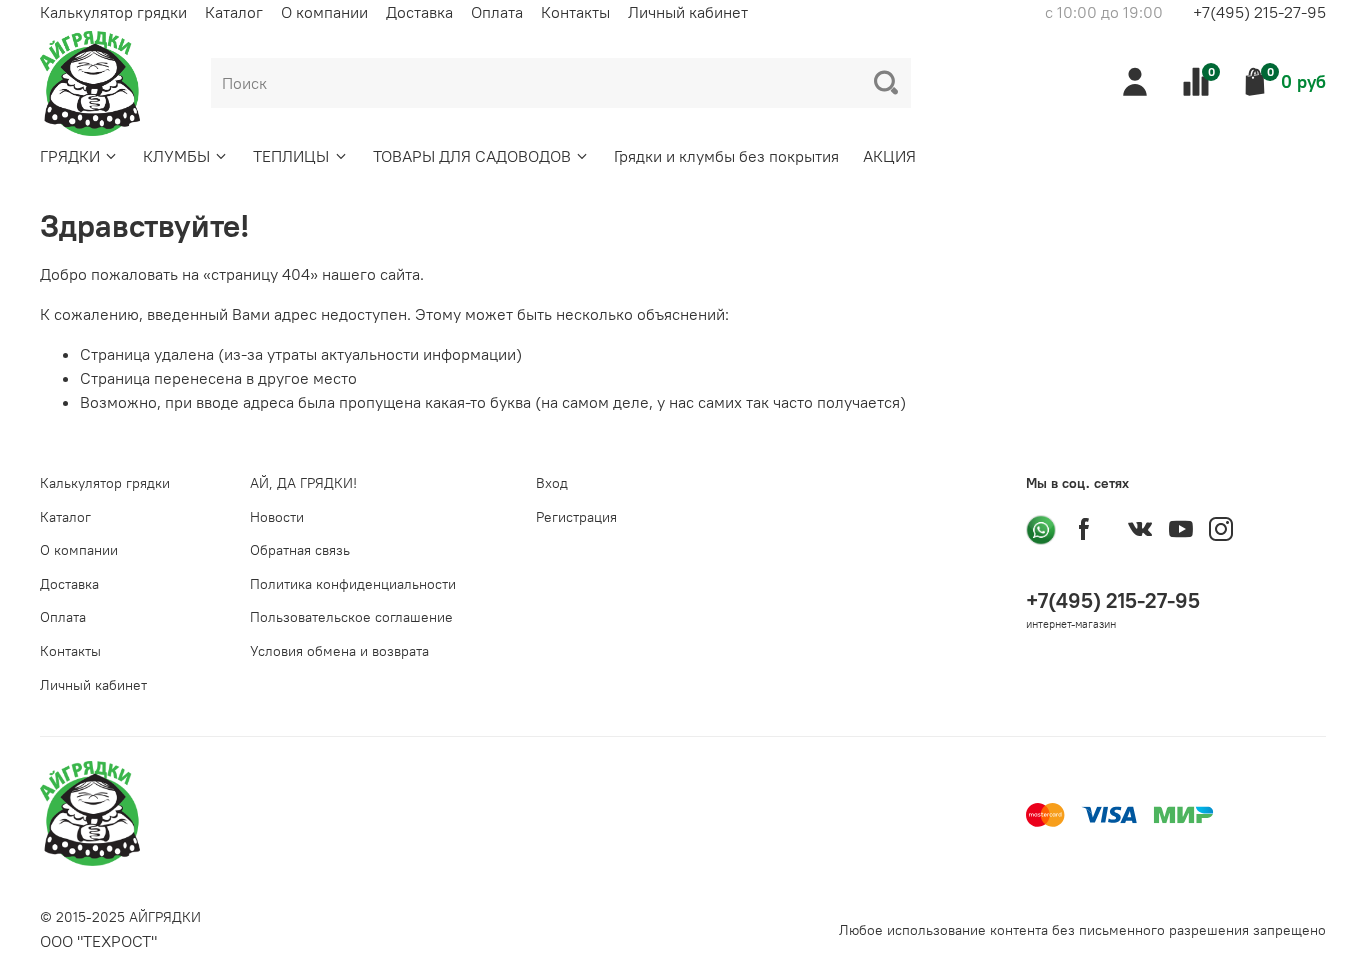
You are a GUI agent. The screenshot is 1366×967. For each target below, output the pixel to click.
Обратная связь (300, 550)
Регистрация (576, 517)
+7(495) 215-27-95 (1259, 12)
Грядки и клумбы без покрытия (726, 156)
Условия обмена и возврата (339, 651)
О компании (324, 12)
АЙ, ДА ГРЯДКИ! (303, 483)
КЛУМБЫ (176, 156)
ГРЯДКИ (70, 156)
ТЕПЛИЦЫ (291, 156)
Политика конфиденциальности (353, 584)
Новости (277, 517)
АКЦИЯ (889, 156)
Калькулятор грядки (113, 12)
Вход (552, 483)
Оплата (497, 12)
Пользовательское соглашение (351, 617)
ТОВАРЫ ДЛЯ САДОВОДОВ (472, 156)
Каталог (234, 12)
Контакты (575, 12)
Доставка (419, 12)
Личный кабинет (688, 12)
